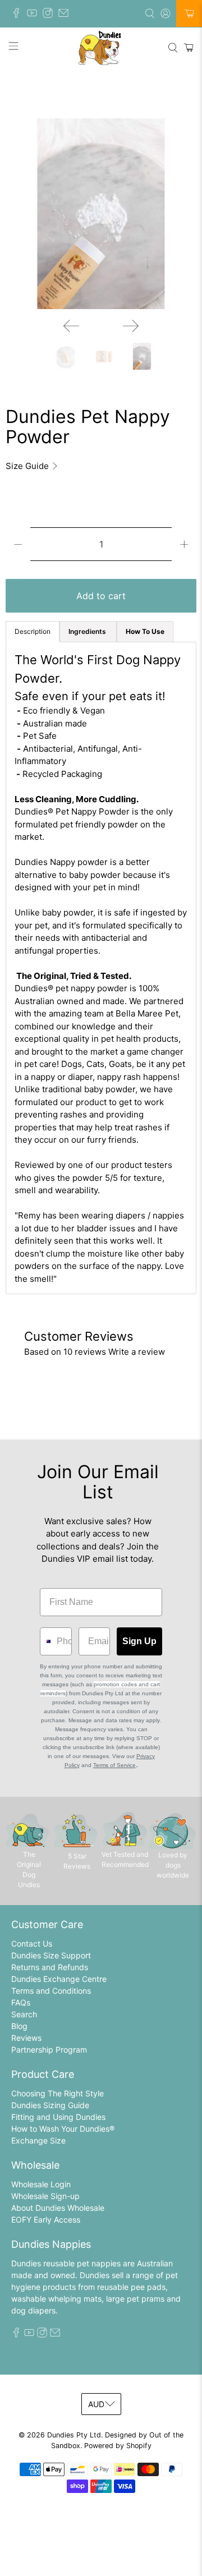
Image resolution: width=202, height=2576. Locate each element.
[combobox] (46, 1641)
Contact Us (32, 1944)
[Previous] (71, 326)
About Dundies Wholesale (58, 2208)
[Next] (131, 326)
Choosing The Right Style (58, 2093)
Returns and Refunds (50, 1967)
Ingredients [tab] (88, 631)
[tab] (145, 632)
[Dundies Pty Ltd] (101, 48)
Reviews (26, 2038)
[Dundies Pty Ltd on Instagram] (50, 15)
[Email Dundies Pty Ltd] (66, 15)
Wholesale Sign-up (45, 2196)
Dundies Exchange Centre (59, 1979)
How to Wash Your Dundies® (63, 2129)
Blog (19, 2026)
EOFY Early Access (46, 2219)
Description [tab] (33, 631)
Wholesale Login (41, 2184)
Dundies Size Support (51, 1955)
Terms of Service (114, 1765)
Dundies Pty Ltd (74, 2435)
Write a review (137, 1352)
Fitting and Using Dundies (58, 2117)
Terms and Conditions (51, 1991)
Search (24, 2014)
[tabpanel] (101, 968)
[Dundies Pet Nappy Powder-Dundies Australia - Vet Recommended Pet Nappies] (101, 214)
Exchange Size (38, 2140)
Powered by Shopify (118, 2446)
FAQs (21, 2002)
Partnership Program (49, 2050)
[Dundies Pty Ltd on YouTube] (35, 15)
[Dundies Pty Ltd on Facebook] (19, 15)
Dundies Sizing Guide (50, 2105)
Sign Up (139, 1641)
